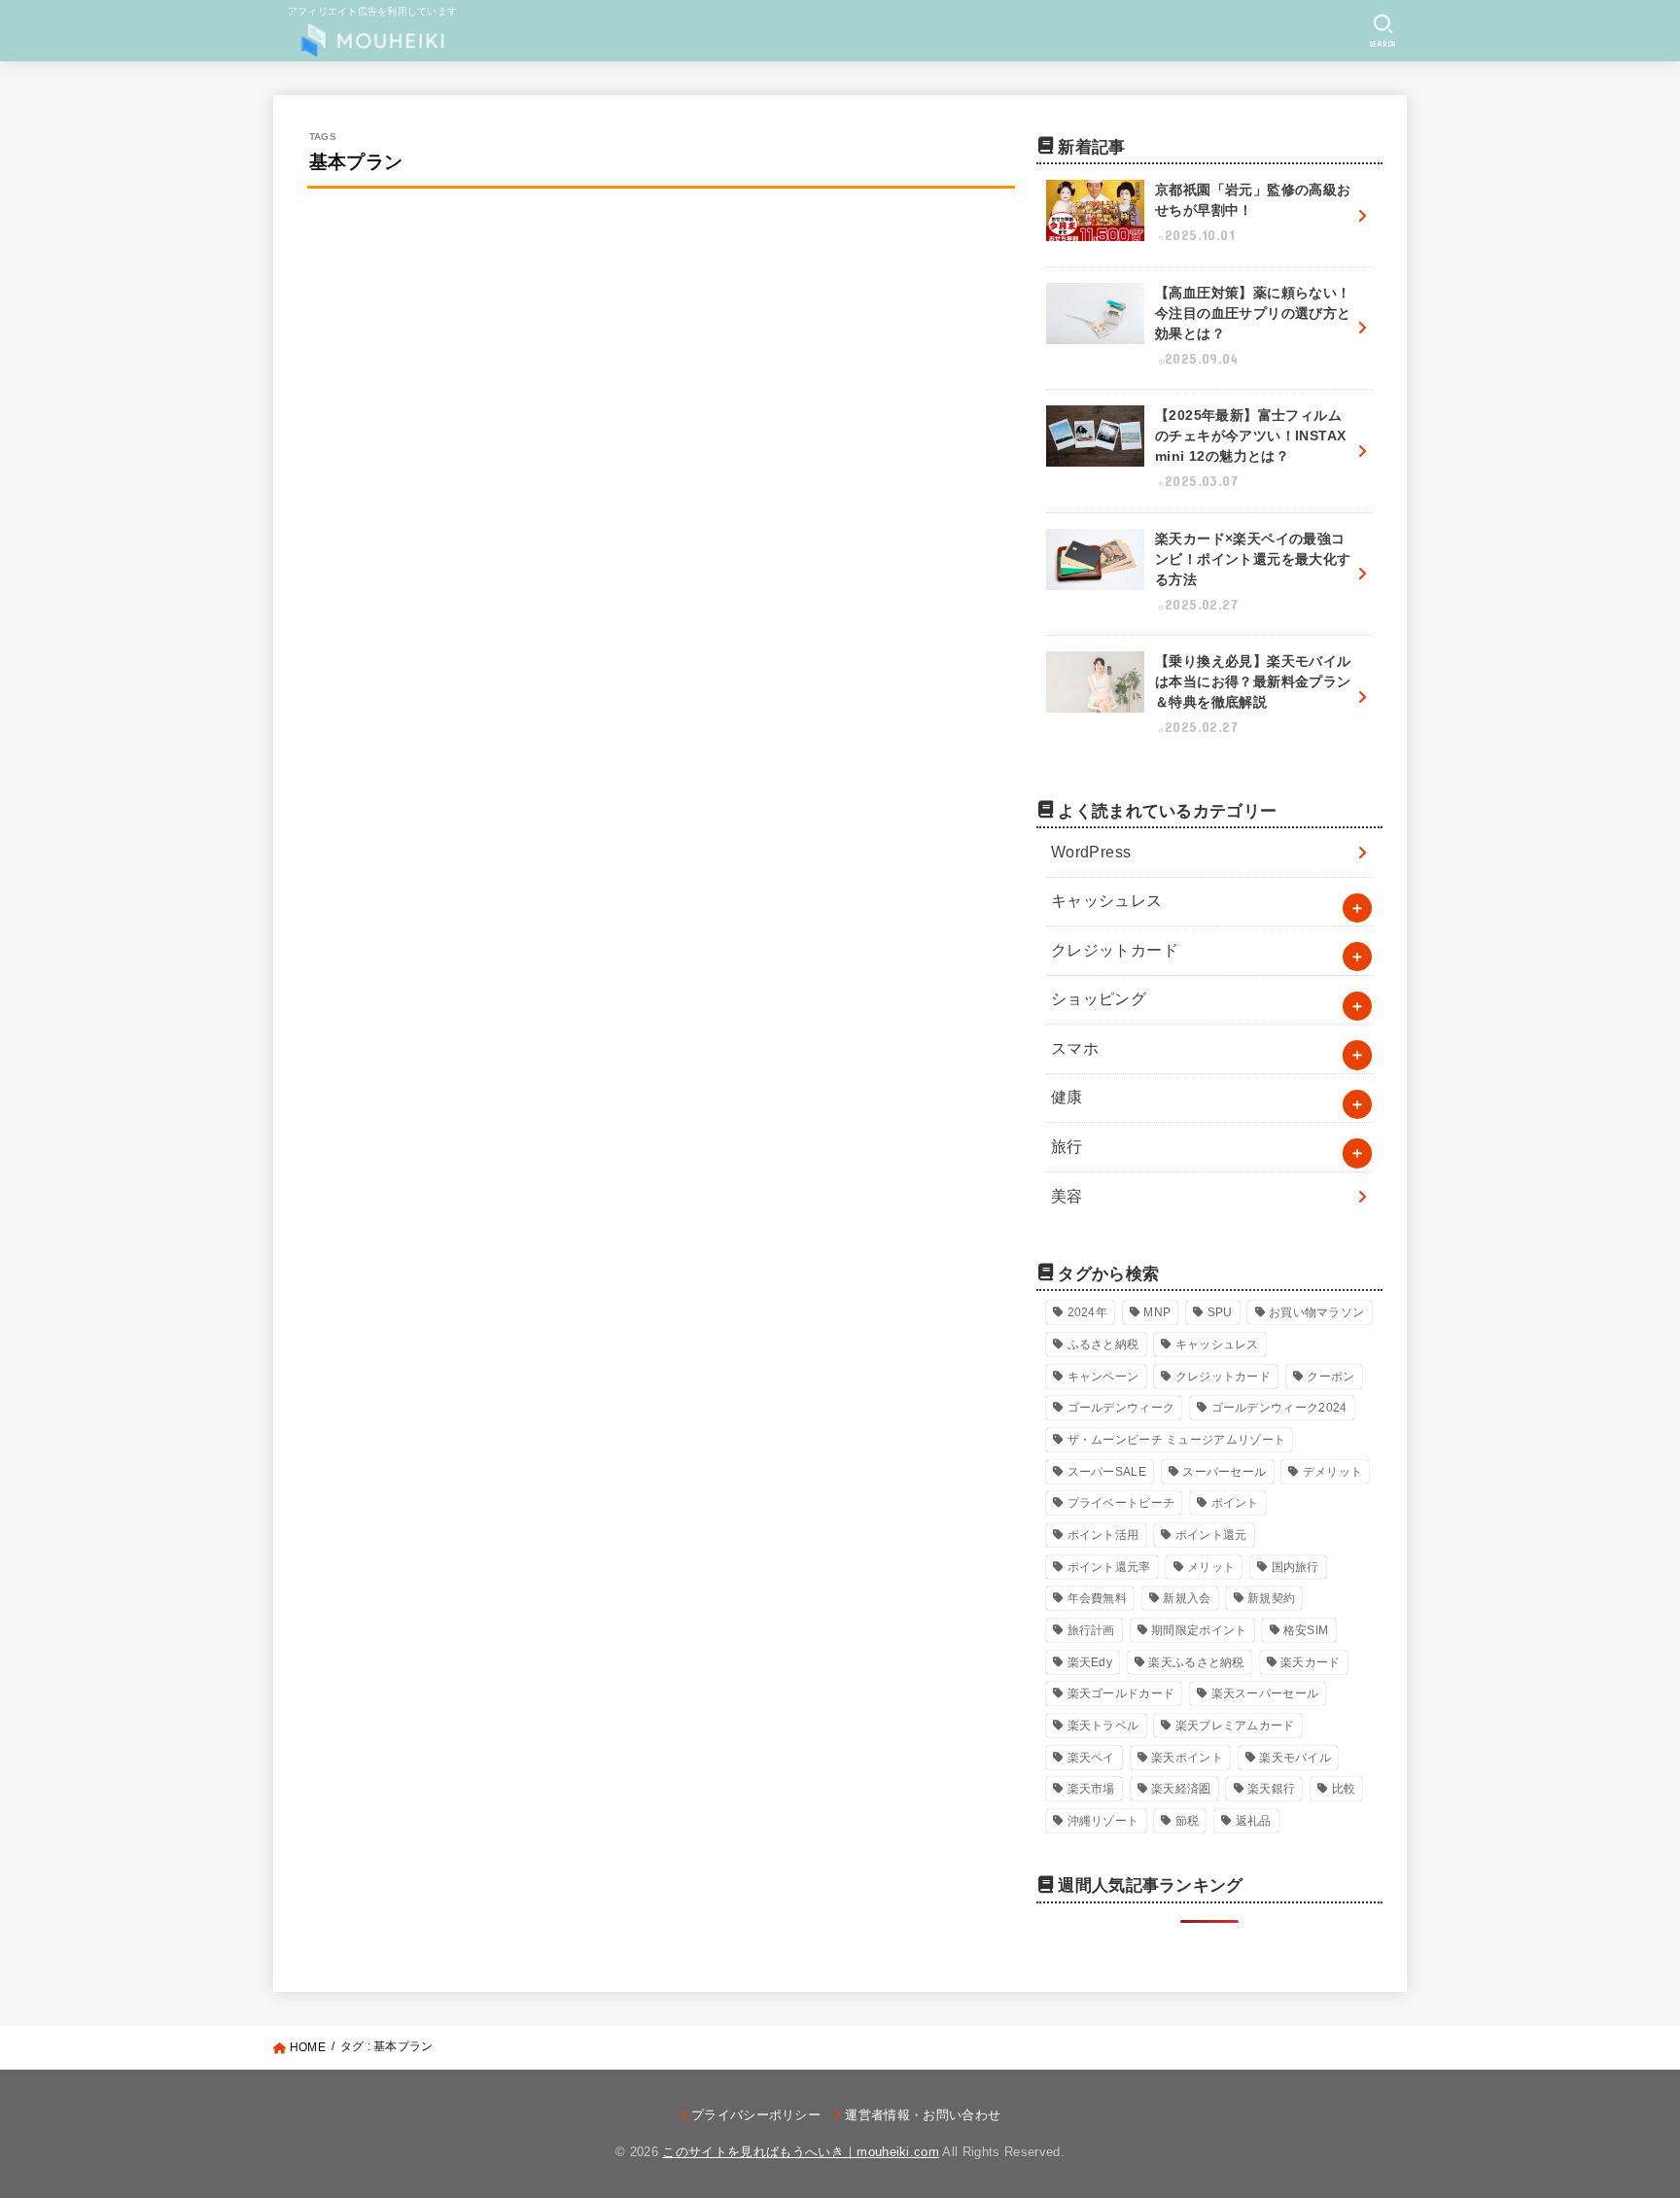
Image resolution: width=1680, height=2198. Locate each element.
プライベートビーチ (1121, 1503)
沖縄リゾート (1103, 1821)
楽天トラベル (1103, 1726)
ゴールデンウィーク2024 (1279, 1408)
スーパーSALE (1107, 1472)
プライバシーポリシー (756, 2115)
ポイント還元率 (1109, 1567)
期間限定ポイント (1199, 1630)
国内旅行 (1295, 1567)
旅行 (1067, 1147)
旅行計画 (1091, 1630)
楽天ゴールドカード (1121, 1693)
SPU (1220, 1312)
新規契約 (1271, 1598)
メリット (1211, 1567)
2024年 (1088, 1312)
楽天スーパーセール (1265, 1693)
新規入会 (1187, 1598)
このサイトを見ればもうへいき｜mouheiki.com (801, 2152)
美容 (1067, 1196)
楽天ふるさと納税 (1196, 1662)
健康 (1067, 1097)
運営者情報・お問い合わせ (923, 2115)
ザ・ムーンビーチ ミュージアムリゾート (1177, 1440)
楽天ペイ (1091, 1758)
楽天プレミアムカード (1235, 1726)
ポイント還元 (1211, 1535)
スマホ (1075, 1048)
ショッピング (1099, 999)
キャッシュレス (1107, 901)
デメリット (1333, 1472)
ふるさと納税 (1103, 1344)
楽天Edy (1090, 1662)
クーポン (1330, 1377)
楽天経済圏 (1181, 1789)
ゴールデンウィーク (1121, 1408)
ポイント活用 (1103, 1535)
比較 (1344, 1789)
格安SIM (1306, 1630)
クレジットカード (1115, 950)
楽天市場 (1091, 1789)
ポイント (1235, 1503)
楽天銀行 (1271, 1789)
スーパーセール (1224, 1472)
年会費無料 (1098, 1598)
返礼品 (1254, 1821)
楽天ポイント (1187, 1758)
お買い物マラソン (1316, 1312)
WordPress (1091, 852)
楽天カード (1311, 1662)
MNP (1157, 1312)
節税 (1188, 1821)
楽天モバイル (1295, 1758)
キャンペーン (1103, 1377)
